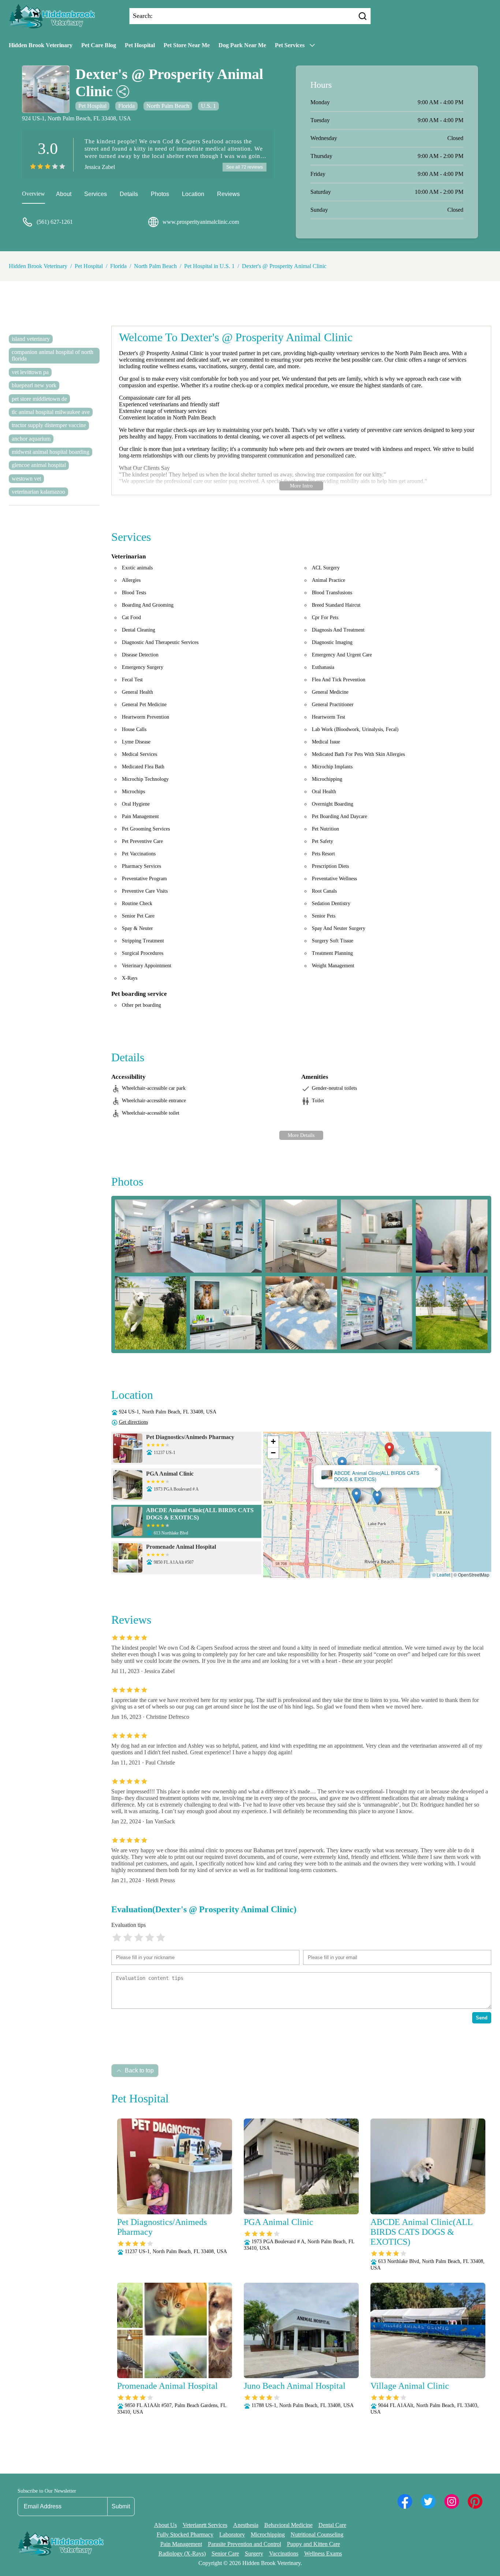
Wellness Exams (323, 2554)
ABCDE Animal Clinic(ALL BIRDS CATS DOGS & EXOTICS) (377, 1476)
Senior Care (225, 2554)
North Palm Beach (168, 106)
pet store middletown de (39, 399)
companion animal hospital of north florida (53, 355)
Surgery (254, 2554)
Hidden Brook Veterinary (41, 45)
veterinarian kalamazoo (38, 492)
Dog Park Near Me (242, 45)
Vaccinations (284, 2554)
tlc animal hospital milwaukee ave (51, 412)
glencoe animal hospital (39, 465)
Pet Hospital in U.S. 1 (209, 266)
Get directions (133, 1422)
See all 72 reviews (245, 167)
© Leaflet (441, 1575)
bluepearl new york (34, 385)
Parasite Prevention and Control (245, 2544)
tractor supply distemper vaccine (49, 425)
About (64, 194)
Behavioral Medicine (288, 2525)
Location (193, 194)
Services (96, 194)
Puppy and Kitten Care (314, 2544)
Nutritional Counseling (317, 2534)
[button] (389, 1450)
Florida (126, 106)
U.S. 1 (208, 106)
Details (129, 194)
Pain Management (181, 2544)
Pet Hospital (140, 45)
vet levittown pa (30, 372)
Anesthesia (246, 2525)
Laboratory (232, 2534)
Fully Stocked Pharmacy (185, 2534)
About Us (165, 2525)
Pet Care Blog (99, 45)
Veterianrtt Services (205, 2525)
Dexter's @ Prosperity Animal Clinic (284, 266)
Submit (121, 2506)
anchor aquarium (31, 439)
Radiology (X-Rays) (182, 2554)
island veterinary (31, 339)
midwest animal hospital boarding (51, 452)
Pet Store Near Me (187, 45)
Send (482, 2018)
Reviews (228, 194)
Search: (143, 16)
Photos (160, 194)
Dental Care (332, 2525)
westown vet (26, 479)
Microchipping (268, 2534)
